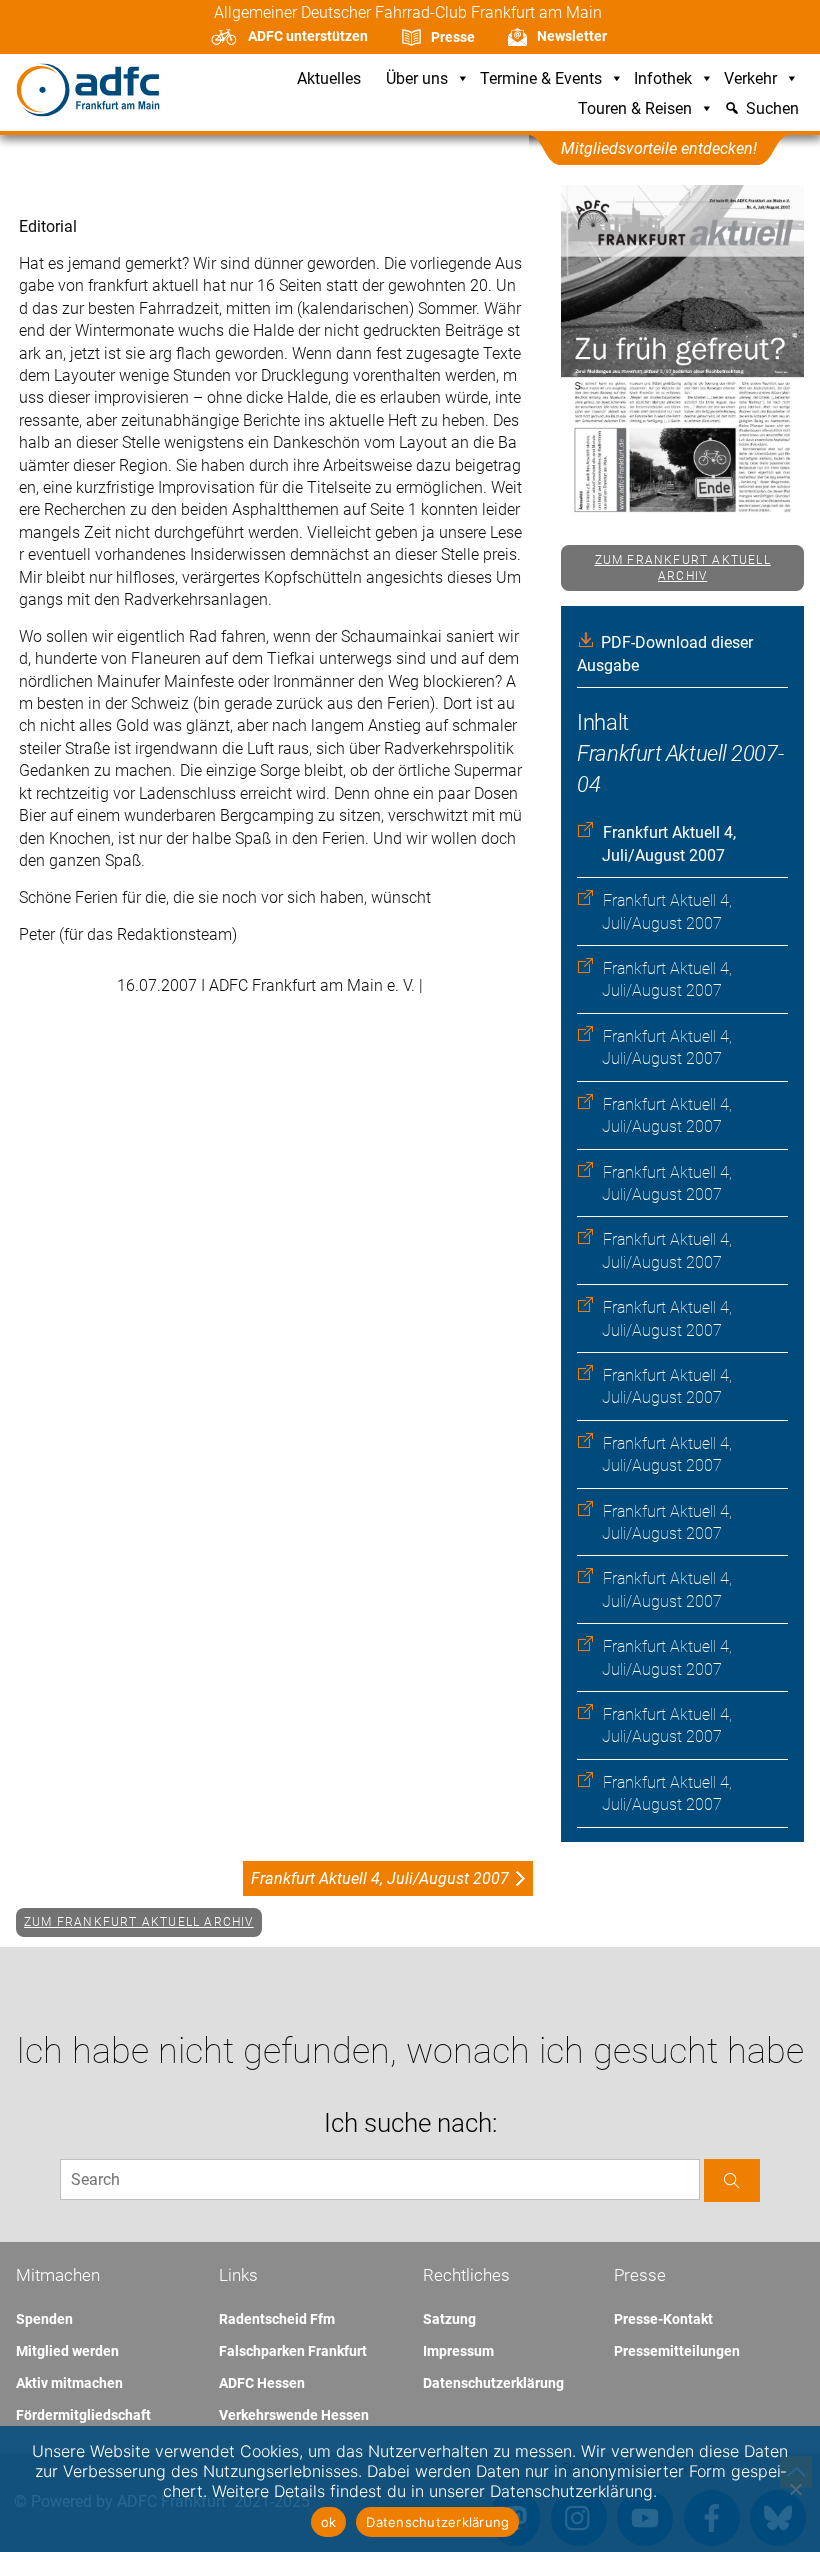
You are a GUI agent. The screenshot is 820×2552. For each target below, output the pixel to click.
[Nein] (795, 2489)
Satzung (449, 2319)
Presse (453, 37)
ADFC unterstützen (308, 36)
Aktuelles (329, 79)
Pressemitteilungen (677, 2351)
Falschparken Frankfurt (293, 2351)
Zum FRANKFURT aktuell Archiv (683, 568)
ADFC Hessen (262, 2383)
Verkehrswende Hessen (294, 2415)
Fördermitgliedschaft (83, 2415)
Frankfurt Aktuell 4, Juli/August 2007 (380, 1878)
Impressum (458, 2351)
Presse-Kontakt (663, 2319)
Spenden (44, 2319)
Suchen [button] (772, 109)
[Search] (732, 2180)
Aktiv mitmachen (69, 2383)
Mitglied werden (67, 2351)
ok (329, 2522)
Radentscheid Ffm (277, 2319)
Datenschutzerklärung (493, 2383)
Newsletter (572, 36)
